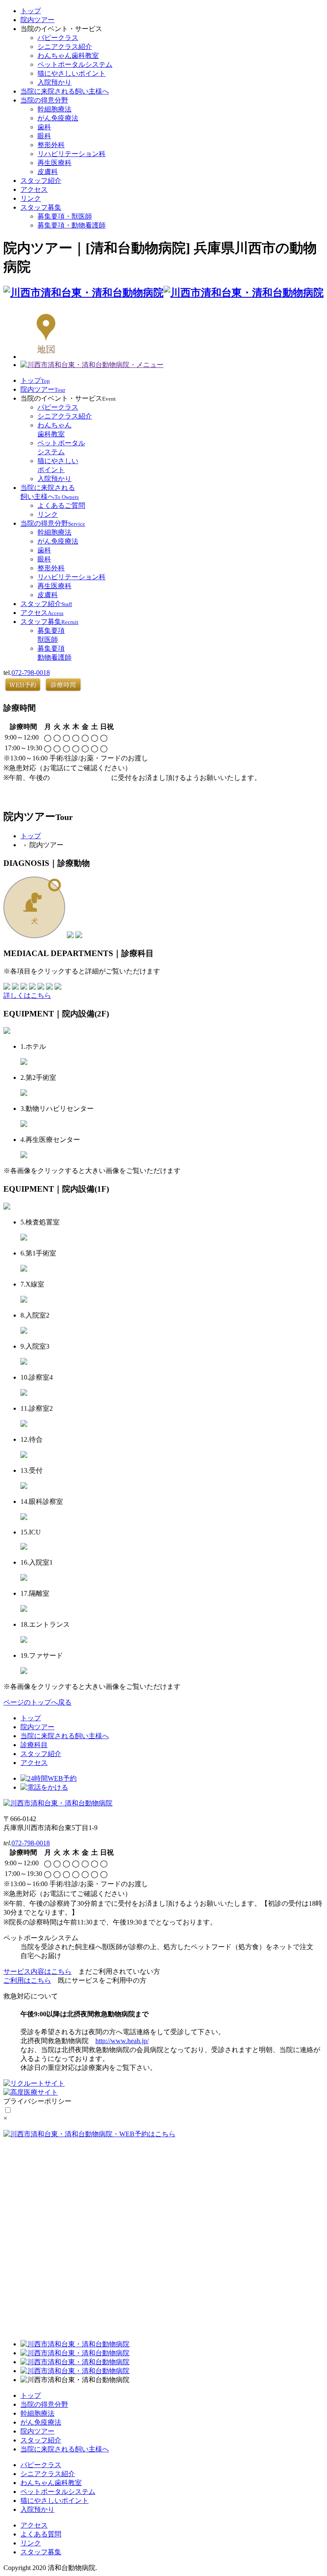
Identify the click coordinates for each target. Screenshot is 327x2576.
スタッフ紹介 (41, 181)
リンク (31, 198)
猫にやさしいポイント (72, 73)
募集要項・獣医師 (65, 216)
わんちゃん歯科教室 (68, 56)
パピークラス (58, 38)
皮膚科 (48, 172)
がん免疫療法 (58, 118)
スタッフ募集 (41, 207)
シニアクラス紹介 (65, 47)
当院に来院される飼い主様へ (65, 91)
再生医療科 (54, 163)
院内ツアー (37, 20)
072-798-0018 (31, 673)
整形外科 (51, 145)
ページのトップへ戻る (37, 1702)
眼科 (44, 136)
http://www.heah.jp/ (122, 2041)
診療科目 (34, 1745)
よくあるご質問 (61, 505)
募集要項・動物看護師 (72, 225)
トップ (31, 11)
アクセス (34, 189)
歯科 (44, 127)
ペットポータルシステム (75, 64)
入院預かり (54, 82)
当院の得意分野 (44, 100)
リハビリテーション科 (72, 154)
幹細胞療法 (54, 109)
